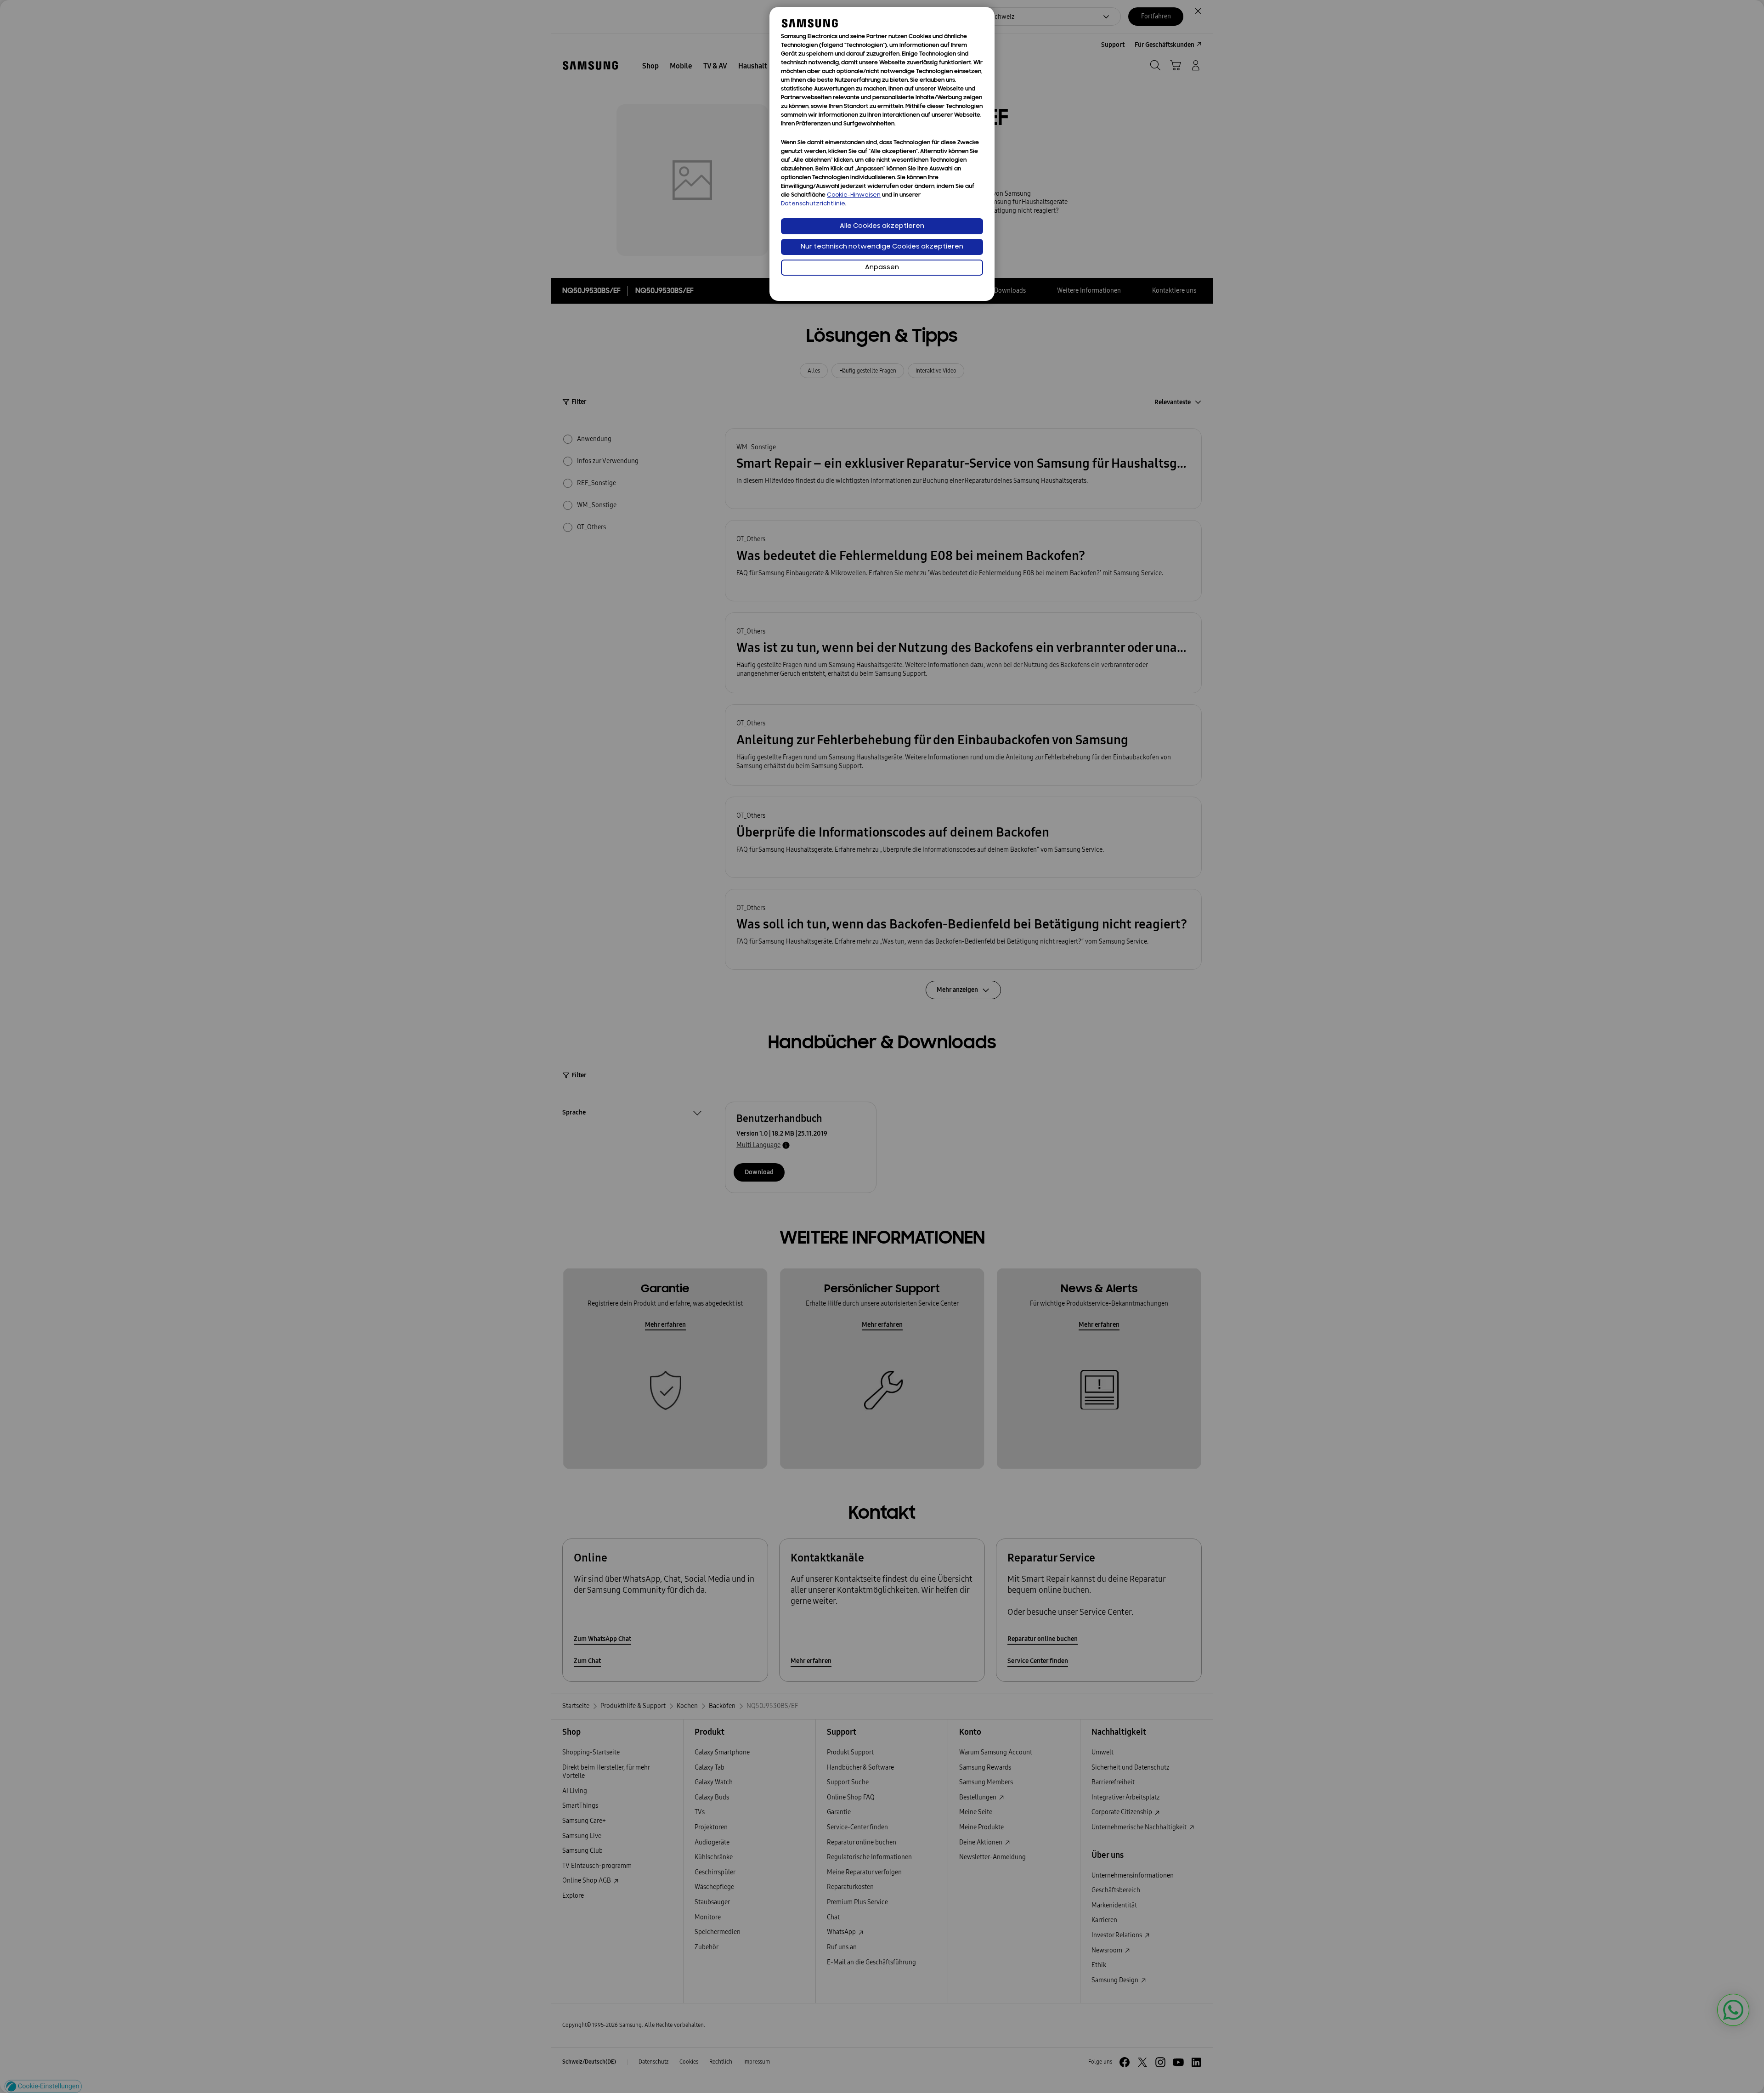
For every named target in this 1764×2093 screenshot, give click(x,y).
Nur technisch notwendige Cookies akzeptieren (882, 247)
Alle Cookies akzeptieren (882, 226)
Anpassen (882, 268)
